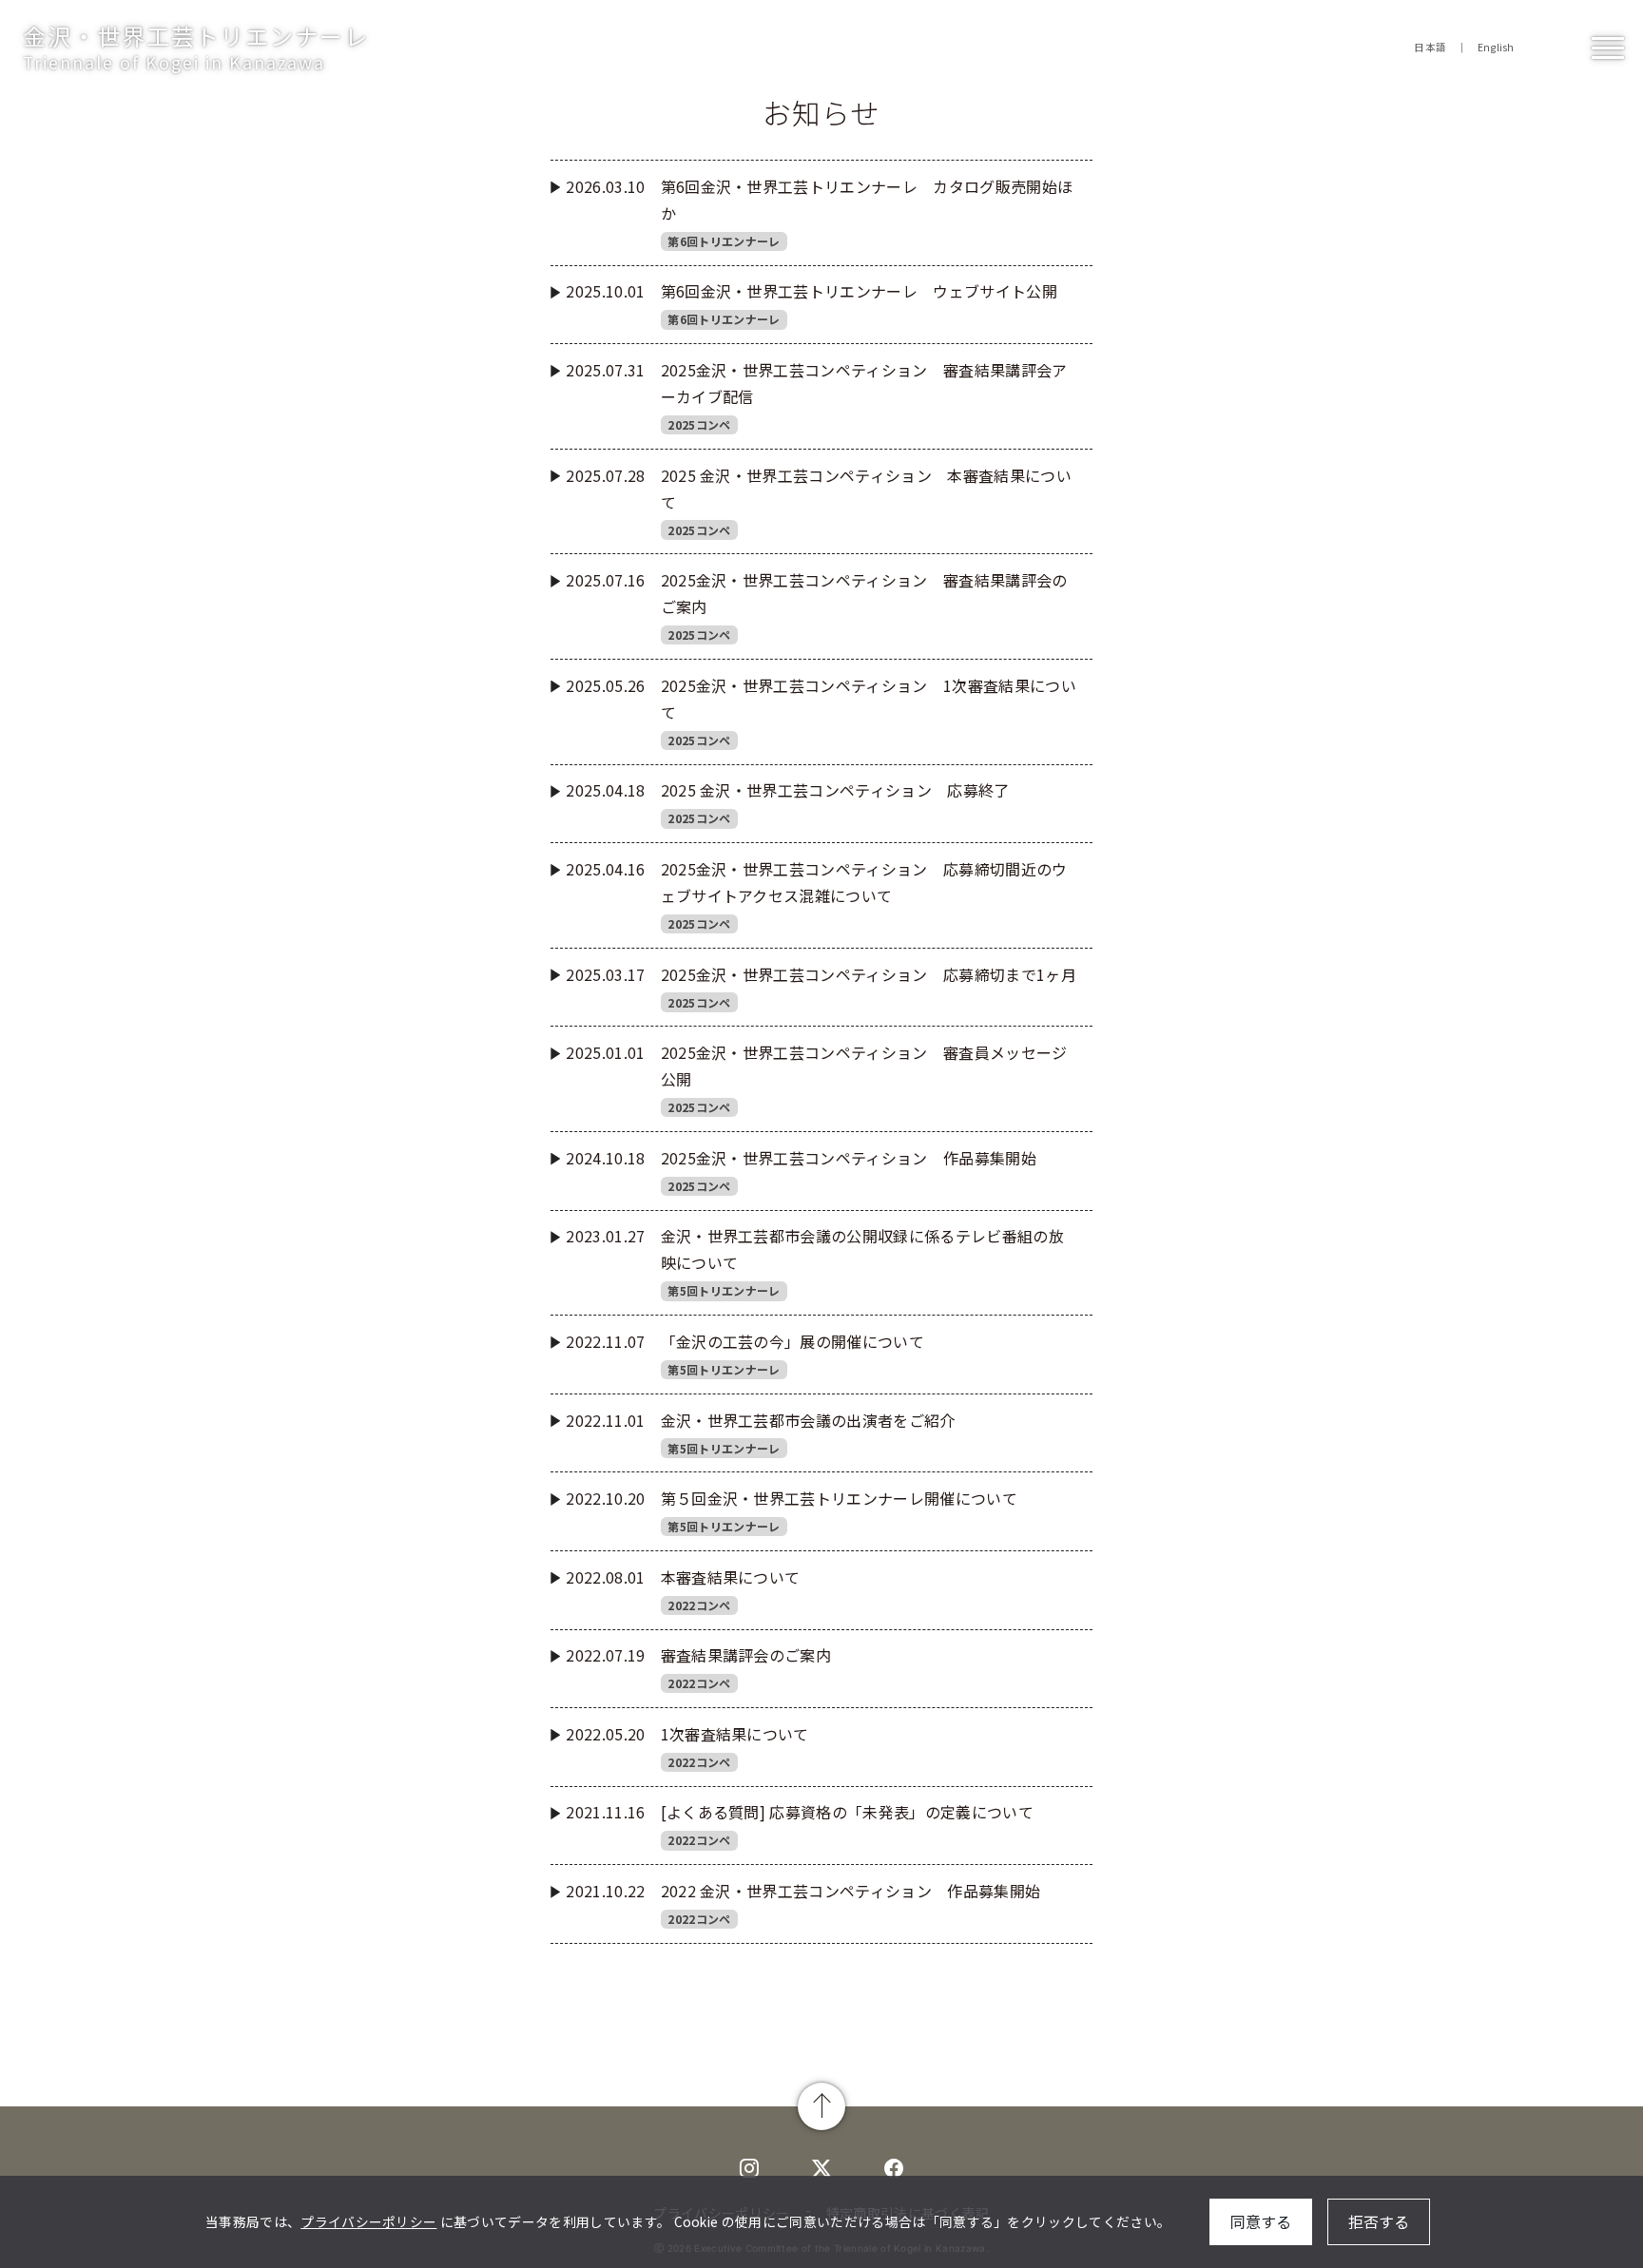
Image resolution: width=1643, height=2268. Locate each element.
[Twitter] (749, 2167)
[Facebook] (894, 2167)
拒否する (1379, 2221)
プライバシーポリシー (368, 2221)
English (1496, 47)
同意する (1261, 2221)
